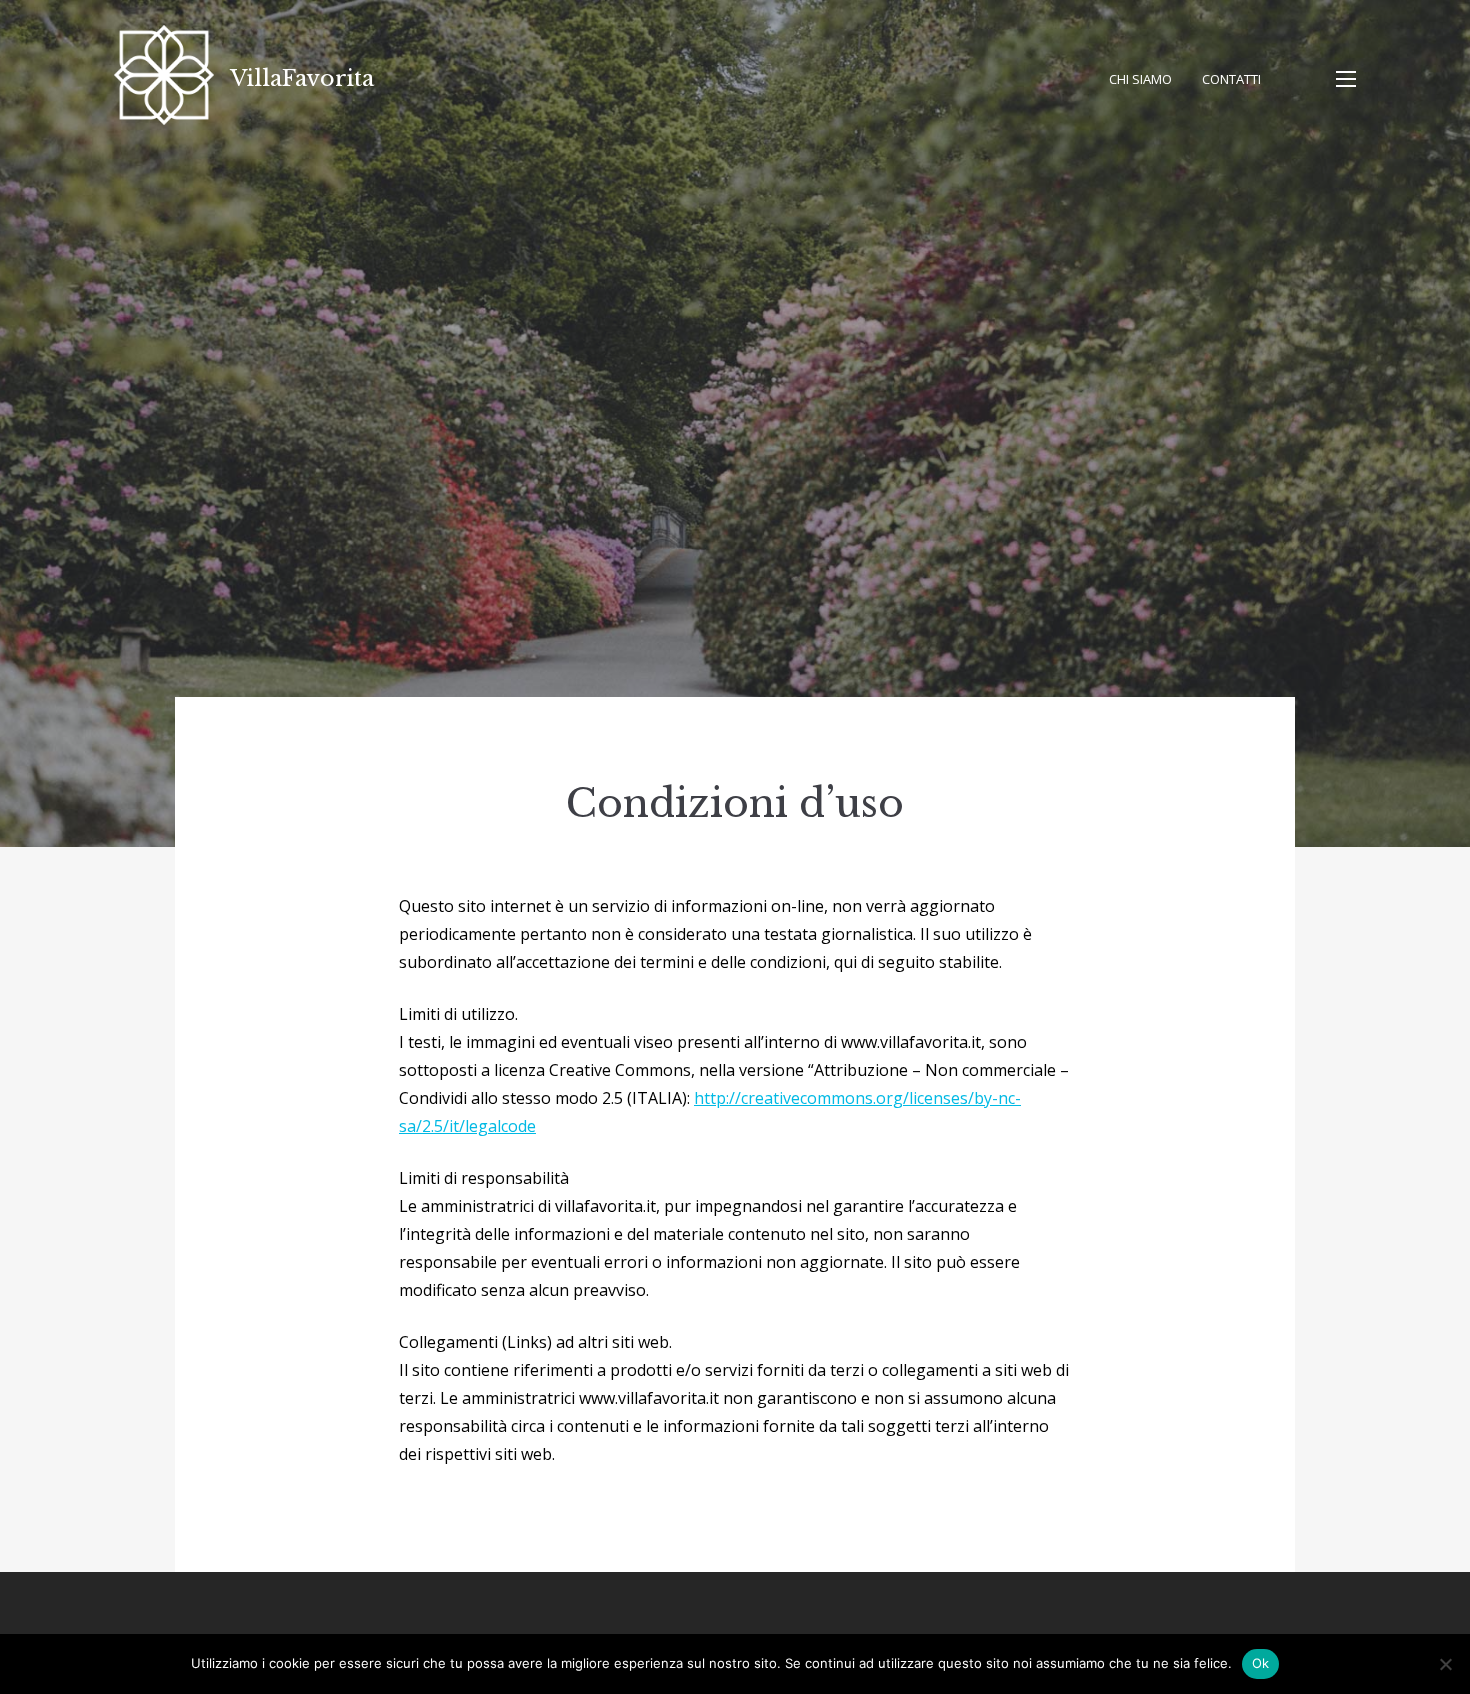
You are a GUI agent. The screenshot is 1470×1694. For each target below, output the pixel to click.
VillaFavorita (302, 78)
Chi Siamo (1140, 79)
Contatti (1231, 79)
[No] (1445, 1664)
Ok (1261, 1663)
